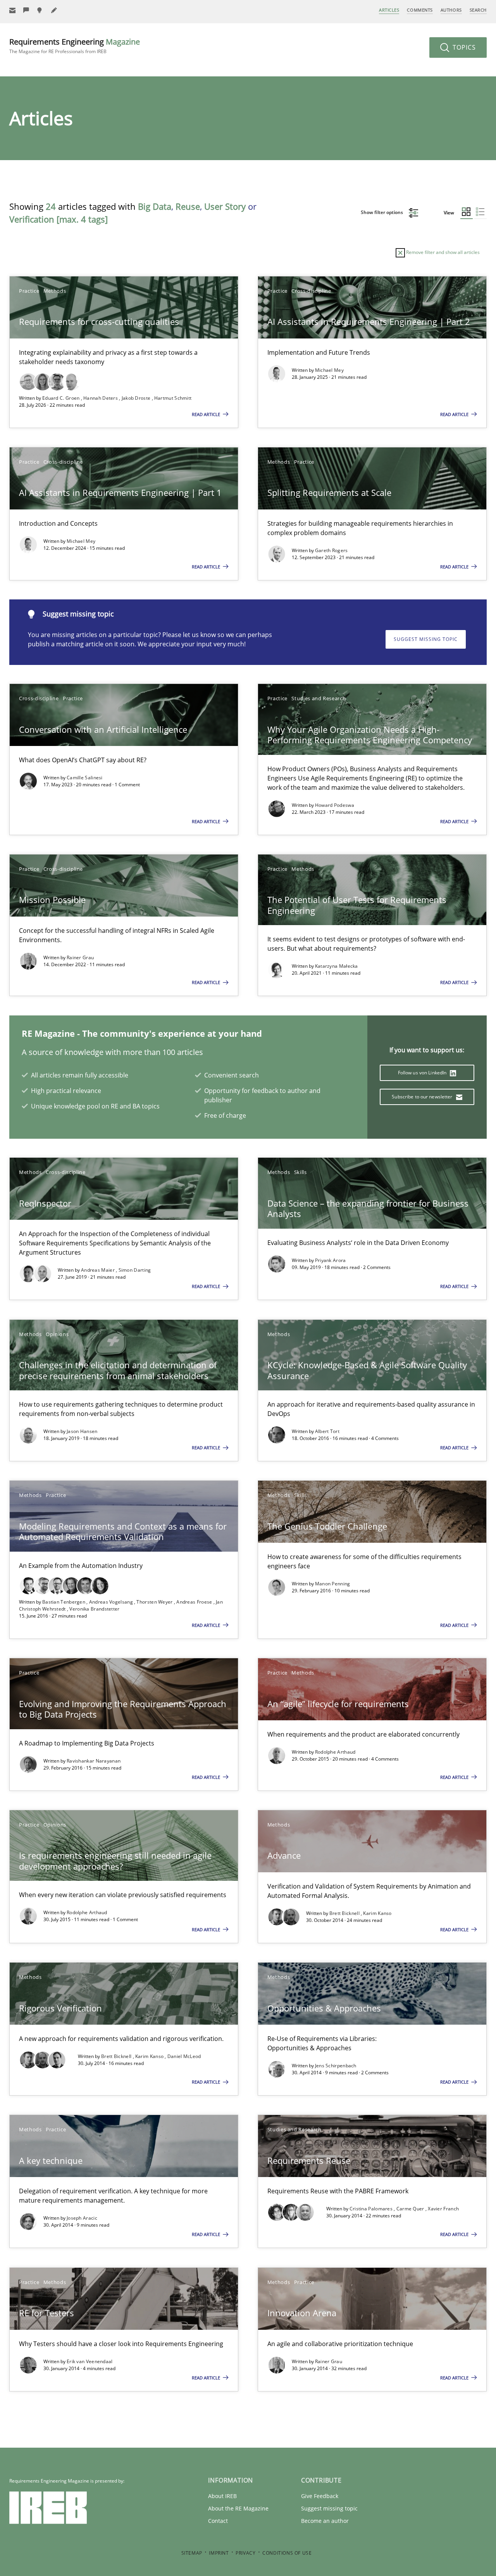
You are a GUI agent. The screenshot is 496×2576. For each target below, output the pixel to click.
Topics (463, 47)
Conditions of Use (287, 2553)
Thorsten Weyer (155, 1602)
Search (478, 10)
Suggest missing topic (426, 639)
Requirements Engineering (75, 46)
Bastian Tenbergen (64, 1602)
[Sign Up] (12, 10)
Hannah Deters (101, 398)
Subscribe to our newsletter (423, 1097)
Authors (451, 10)
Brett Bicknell (345, 1913)
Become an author (325, 2521)
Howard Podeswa (335, 805)
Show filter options (382, 212)
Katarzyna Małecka (337, 966)
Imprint (219, 2553)
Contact (218, 2521)
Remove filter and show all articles (442, 252)
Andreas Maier (98, 1270)
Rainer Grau (80, 957)
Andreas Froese (195, 1602)
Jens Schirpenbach (336, 2066)
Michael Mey (329, 370)
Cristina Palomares (372, 2209)
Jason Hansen (82, 1431)
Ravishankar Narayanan (94, 1761)
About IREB (222, 2496)
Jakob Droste (137, 398)
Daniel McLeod (184, 2056)
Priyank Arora (331, 1260)
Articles (389, 10)
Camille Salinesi (85, 778)
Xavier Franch (443, 2209)
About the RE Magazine (238, 2508)
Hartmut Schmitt (173, 398)
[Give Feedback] (26, 10)
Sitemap (192, 2553)
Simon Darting (135, 1270)
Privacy (245, 2553)
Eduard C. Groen (62, 398)
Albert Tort (327, 1431)
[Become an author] (54, 10)
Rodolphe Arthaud (335, 1752)
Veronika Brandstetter (94, 1609)
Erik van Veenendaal (90, 2361)
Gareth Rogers (332, 550)
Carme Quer (411, 2209)
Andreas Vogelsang (112, 1602)
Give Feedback (320, 2496)
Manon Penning (333, 1584)
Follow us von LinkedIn (423, 1073)
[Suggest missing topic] (40, 10)
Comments (420, 10)
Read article (207, 414)
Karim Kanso (377, 1913)
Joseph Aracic (82, 2218)
